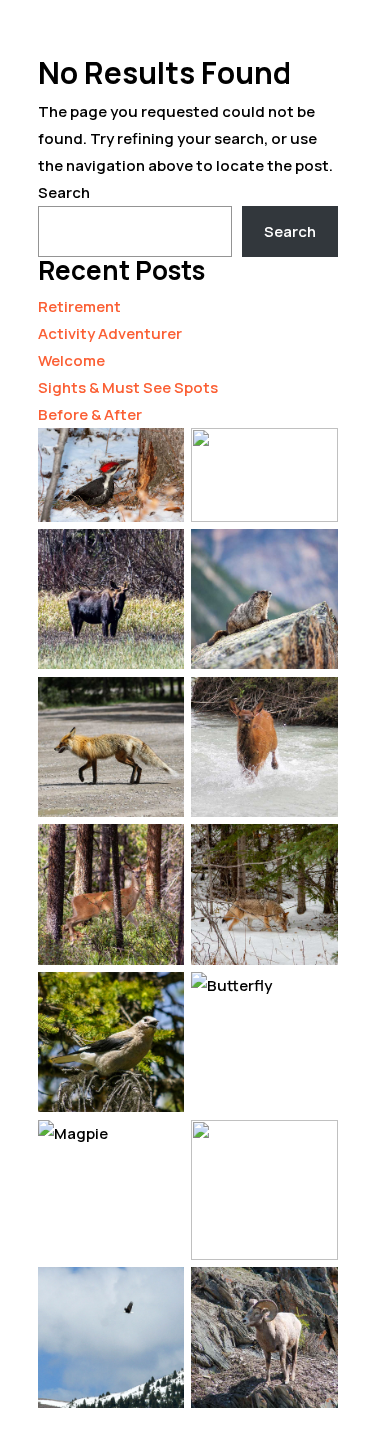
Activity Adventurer (110, 333)
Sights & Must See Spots (128, 387)
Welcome (71, 360)
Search (64, 192)
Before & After (90, 414)
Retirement (79, 306)
